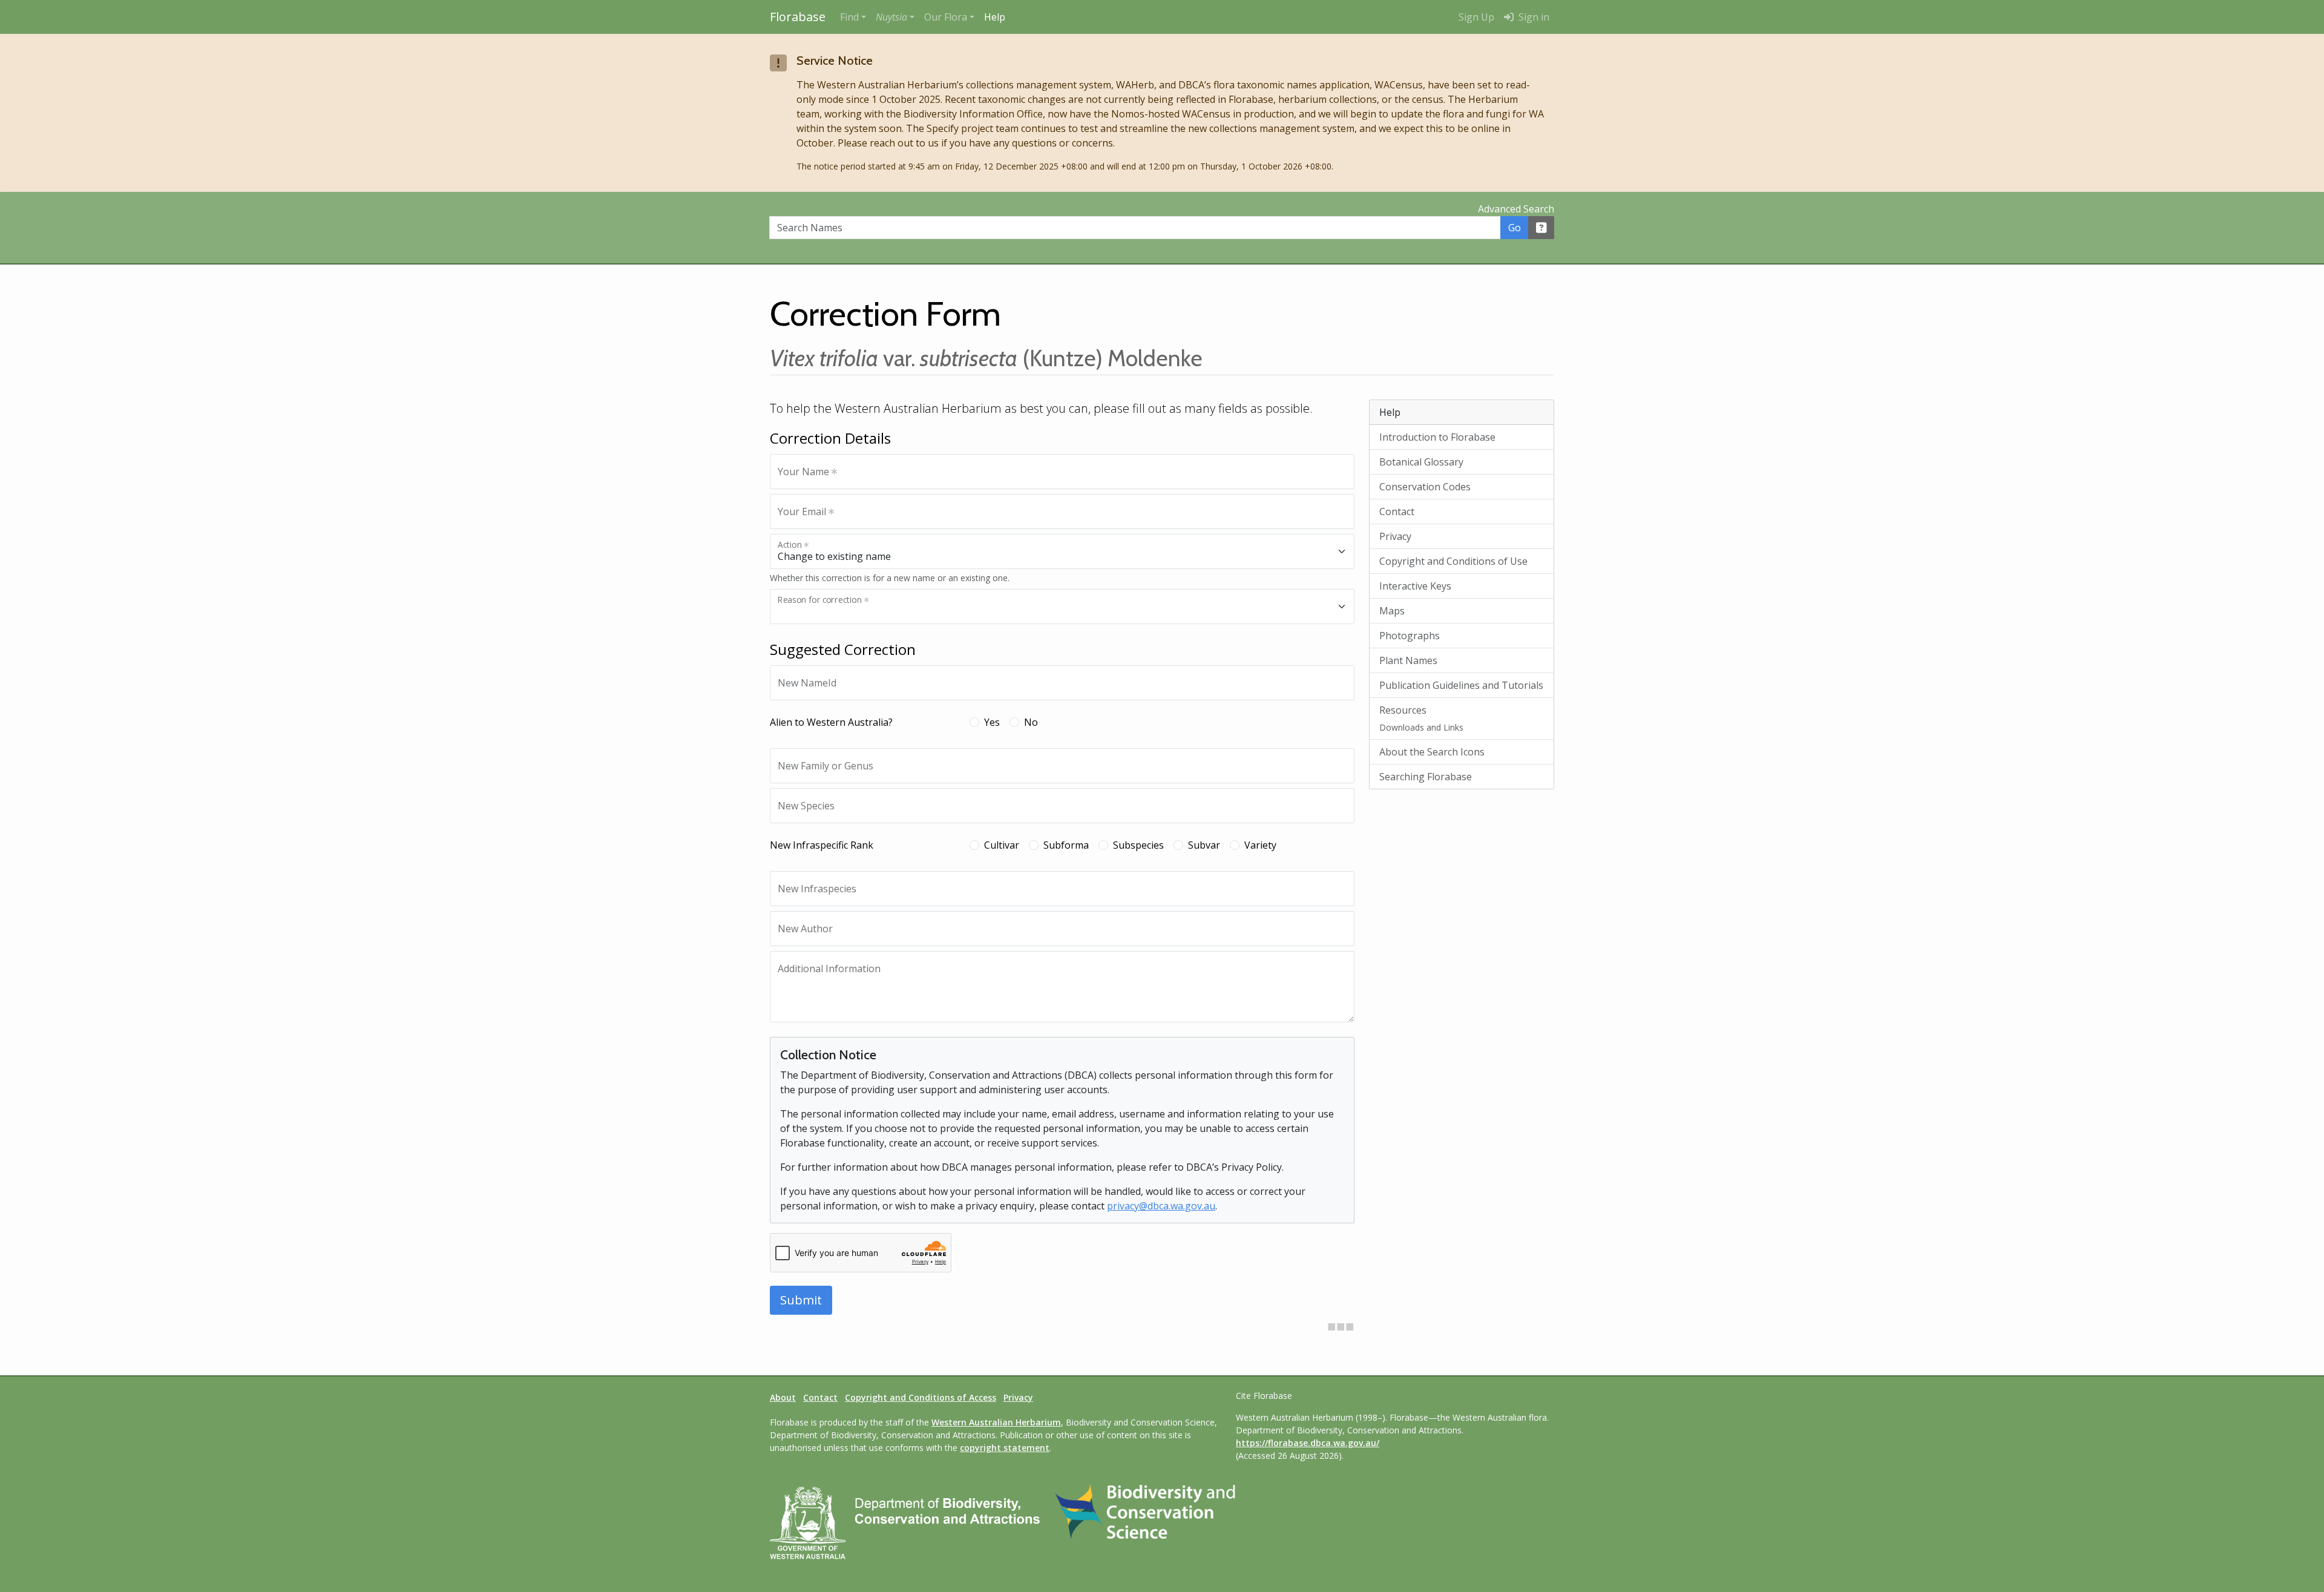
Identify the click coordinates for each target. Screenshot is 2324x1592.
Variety (1260, 845)
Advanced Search (1516, 209)
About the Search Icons (1432, 752)
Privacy (1395, 536)
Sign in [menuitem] (1533, 17)
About (783, 1397)
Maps (1392, 611)
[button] (895, 17)
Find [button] (849, 17)
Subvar (1204, 845)
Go (1515, 228)
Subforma (1066, 845)
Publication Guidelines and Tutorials (1461, 685)
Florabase (798, 17)
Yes (992, 722)
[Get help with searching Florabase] (1541, 228)
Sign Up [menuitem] (1476, 17)
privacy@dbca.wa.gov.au (1161, 1206)
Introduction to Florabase (1437, 437)
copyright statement (1005, 1448)
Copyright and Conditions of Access (921, 1397)
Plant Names (1408, 660)
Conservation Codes (1425, 487)
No (1031, 722)
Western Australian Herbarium (996, 1422)
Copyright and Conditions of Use (1453, 561)
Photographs (1410, 636)
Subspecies (1138, 845)
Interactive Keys (1415, 586)
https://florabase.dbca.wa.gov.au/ (1308, 1443)
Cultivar (1002, 845)
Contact (1397, 511)
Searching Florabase (1426, 777)
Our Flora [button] (946, 17)
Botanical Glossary (1421, 462)
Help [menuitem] (995, 17)
